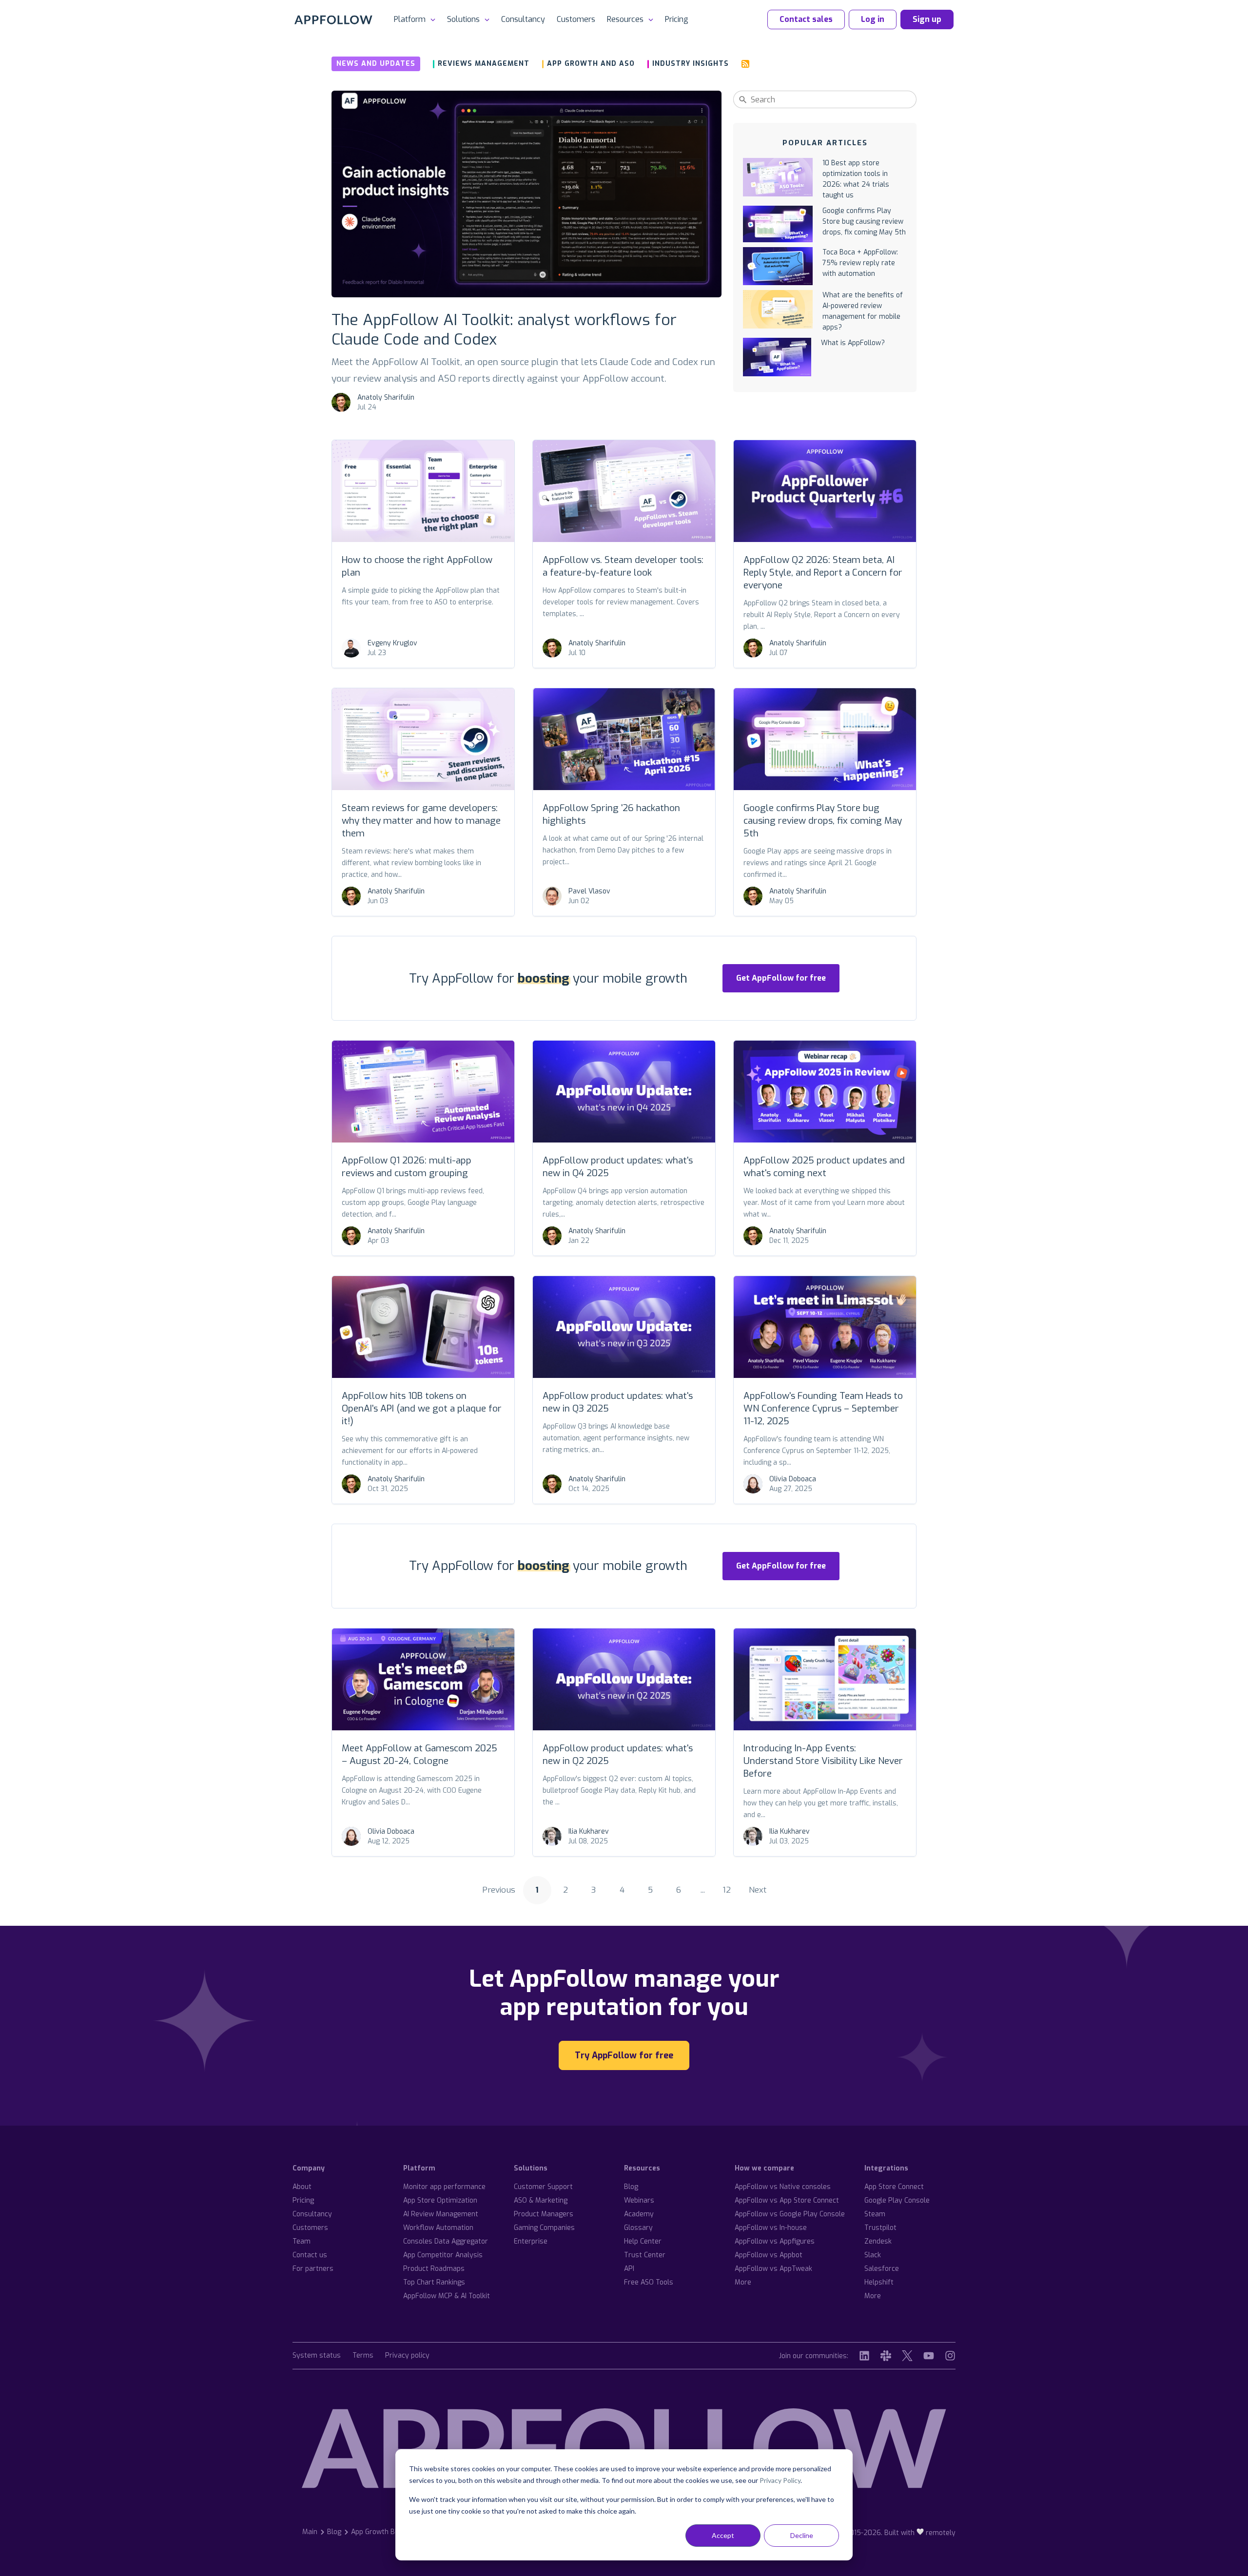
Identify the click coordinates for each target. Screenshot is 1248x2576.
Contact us (310, 2255)
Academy (639, 2214)
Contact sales (806, 19)
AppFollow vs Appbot (769, 2255)
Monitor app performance (444, 2187)
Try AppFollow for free (624, 2055)
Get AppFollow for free (781, 978)
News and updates (376, 64)
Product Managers (544, 2214)
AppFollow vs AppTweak (773, 2269)
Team (302, 2241)
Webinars (639, 2200)
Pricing (677, 19)
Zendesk (878, 2241)
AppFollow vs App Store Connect (787, 2200)
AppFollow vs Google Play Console (790, 2214)
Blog (631, 2187)
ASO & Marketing (541, 2200)
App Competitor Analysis (443, 2255)
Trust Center (645, 2255)
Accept (723, 2535)
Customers (576, 19)
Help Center (643, 2241)
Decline (802, 2535)
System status (317, 2356)
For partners (313, 2269)
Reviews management (484, 64)
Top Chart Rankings (434, 2282)
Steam (875, 2214)
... (703, 1890)
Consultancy (523, 19)
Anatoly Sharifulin (386, 397)
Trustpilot (880, 2228)
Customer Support (543, 2187)
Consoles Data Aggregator (446, 2241)
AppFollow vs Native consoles (783, 2187)
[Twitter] (907, 2356)
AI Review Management (441, 2214)
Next (758, 1890)
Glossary (638, 2228)
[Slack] (886, 2356)
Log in (873, 19)
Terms (363, 2356)
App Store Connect (894, 2187)
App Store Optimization (440, 2200)
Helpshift (879, 2282)
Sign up (927, 19)
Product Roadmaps (434, 2269)
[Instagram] (950, 2356)
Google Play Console (897, 2200)
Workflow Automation (438, 2228)
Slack (873, 2255)
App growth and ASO (591, 64)
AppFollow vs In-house (771, 2228)
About (302, 2187)
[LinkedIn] (864, 2356)
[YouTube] (929, 2356)
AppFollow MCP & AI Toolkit (447, 2296)
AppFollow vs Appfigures (775, 2241)
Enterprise (531, 2241)
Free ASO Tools (649, 2282)
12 (727, 1890)
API (629, 2269)
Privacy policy (407, 2356)
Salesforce (882, 2269)
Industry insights (691, 64)
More (743, 2282)
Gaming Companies (544, 2228)
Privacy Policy (780, 2480)
